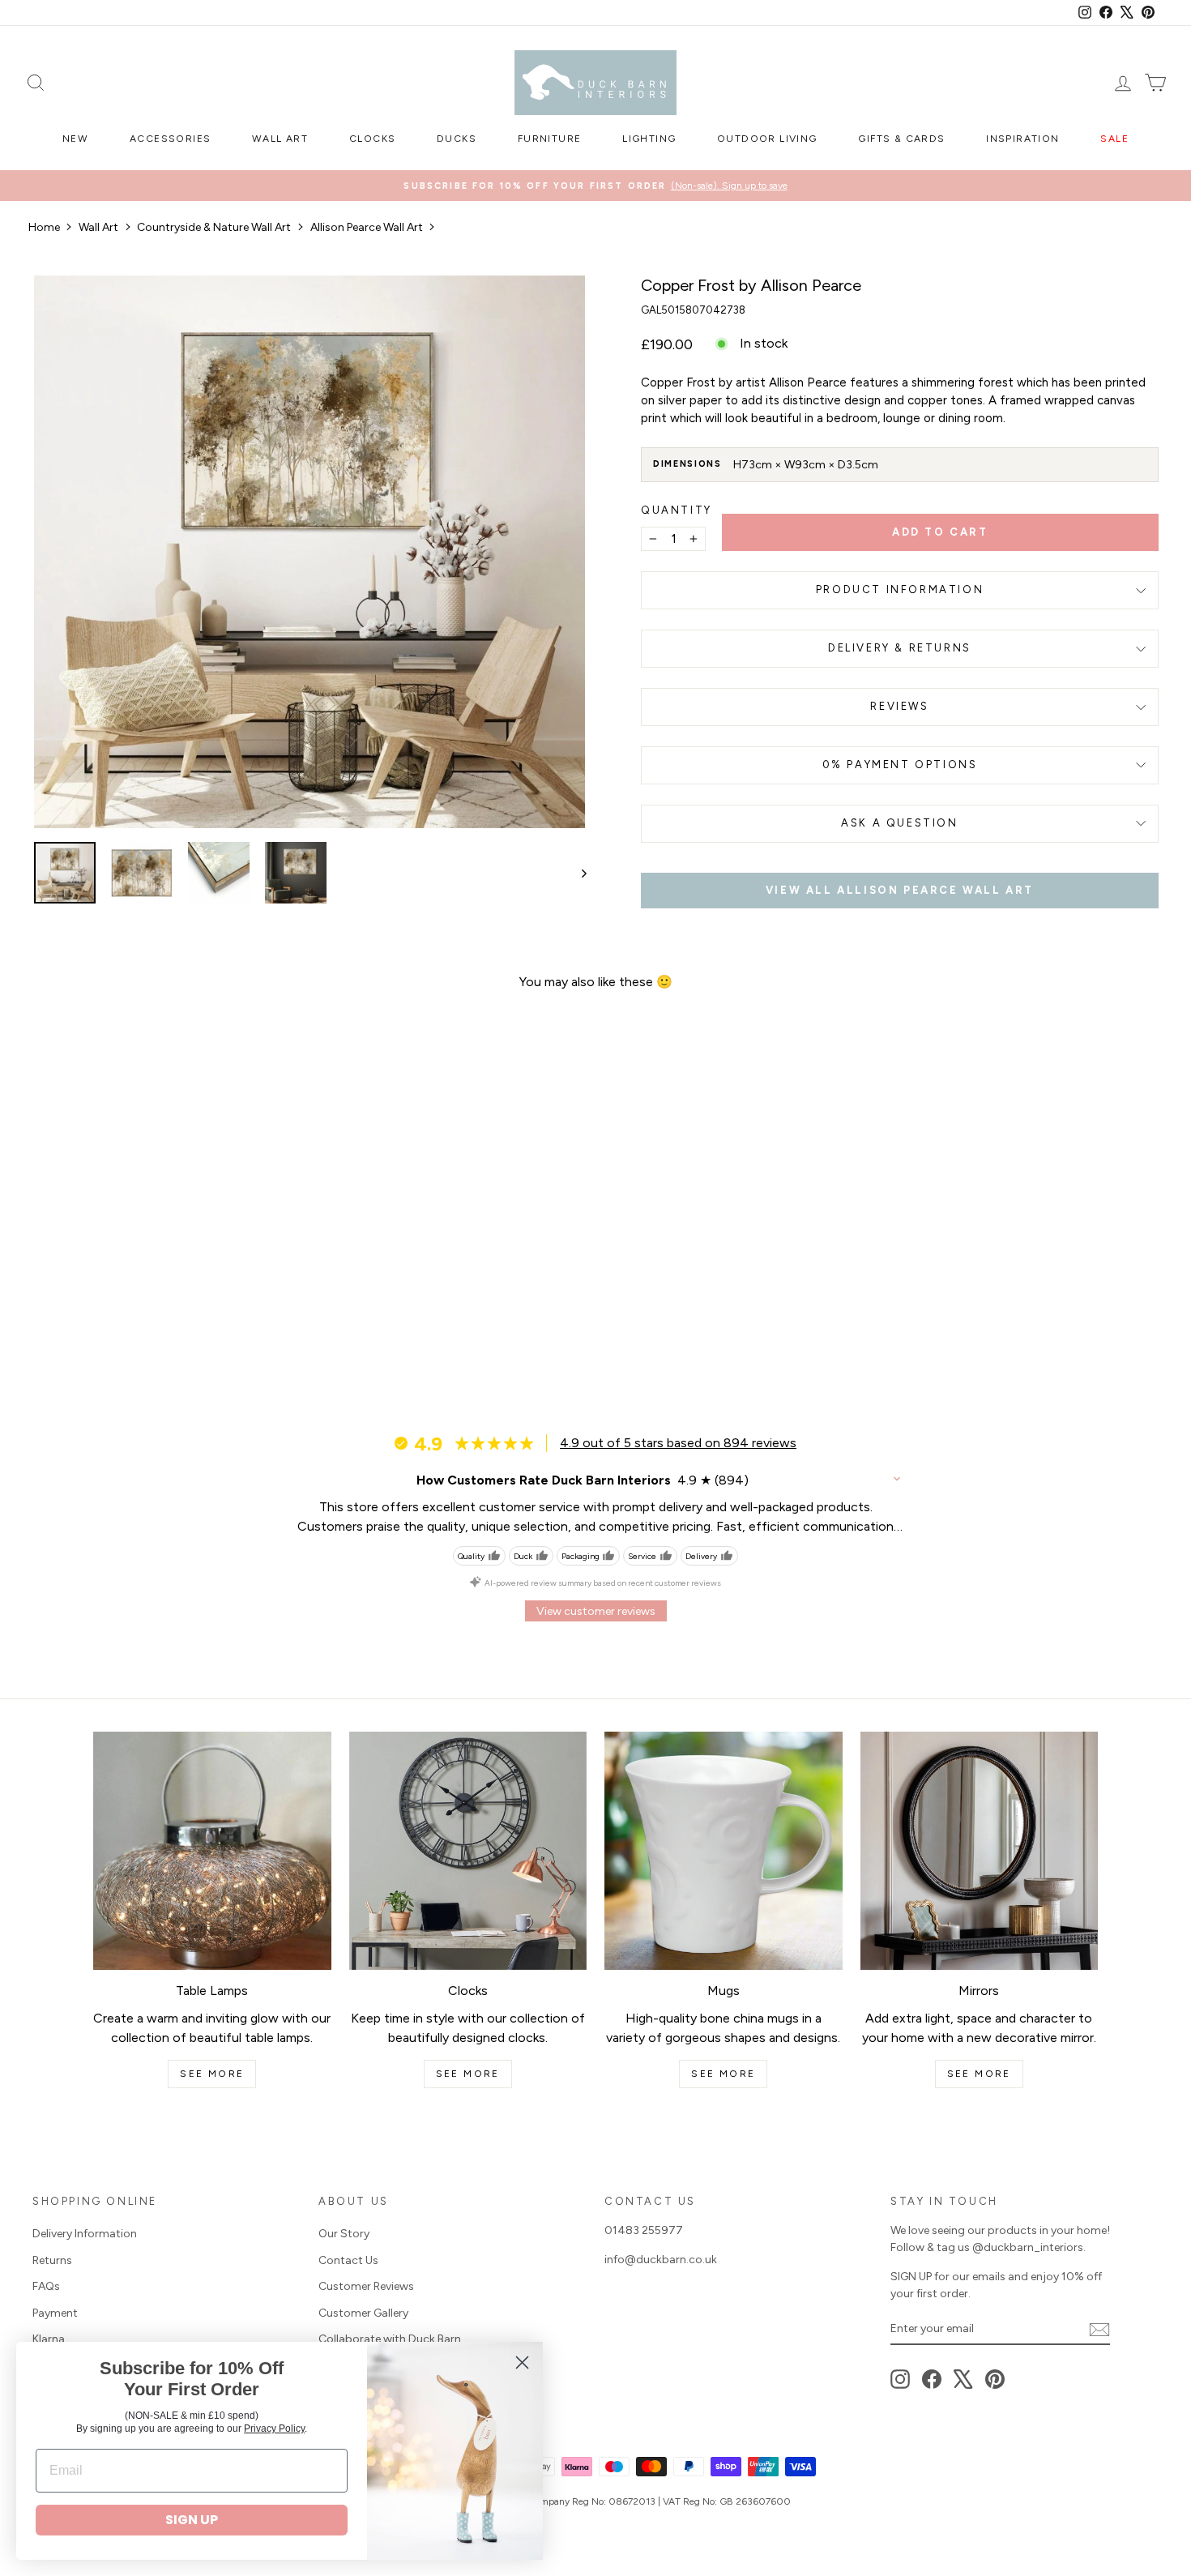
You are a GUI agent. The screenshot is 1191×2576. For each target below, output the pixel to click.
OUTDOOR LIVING (767, 139)
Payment (55, 2313)
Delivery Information (85, 2234)
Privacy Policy (274, 2429)
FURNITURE (550, 139)
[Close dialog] (522, 2362)
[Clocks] (468, 1851)
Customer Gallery (363, 2313)
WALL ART (280, 139)
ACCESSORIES (170, 139)
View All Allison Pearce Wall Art (900, 890)
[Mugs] (724, 1851)
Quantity (677, 510)
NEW (75, 139)
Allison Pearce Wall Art (367, 227)
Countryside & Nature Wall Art (214, 227)
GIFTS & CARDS (901, 139)
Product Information (900, 590)
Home (44, 227)
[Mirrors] (980, 1851)
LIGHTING (649, 139)
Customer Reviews (366, 2286)
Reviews (899, 706)
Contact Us (348, 2260)
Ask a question (899, 823)
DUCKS (457, 139)
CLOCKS (372, 139)
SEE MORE (212, 2074)
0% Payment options (900, 765)
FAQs (46, 2286)
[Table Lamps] (212, 1851)
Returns (52, 2260)
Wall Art (98, 227)
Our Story (344, 2234)
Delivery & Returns (900, 648)
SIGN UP (192, 2520)
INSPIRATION (1022, 139)
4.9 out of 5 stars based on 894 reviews (678, 1443)
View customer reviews (596, 1611)
